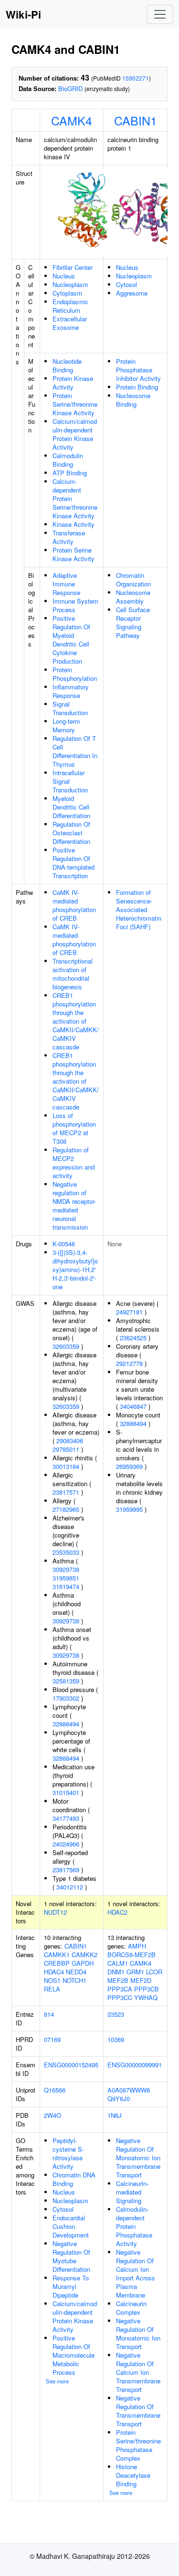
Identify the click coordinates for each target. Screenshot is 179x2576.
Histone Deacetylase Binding (133, 2475)
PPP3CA (120, 1989)
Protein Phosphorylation (75, 674)
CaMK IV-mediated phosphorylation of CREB (74, 905)
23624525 (133, 1338)
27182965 (66, 1509)
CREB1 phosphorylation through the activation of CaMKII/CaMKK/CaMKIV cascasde (76, 1021)
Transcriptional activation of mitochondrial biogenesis (73, 974)
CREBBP (57, 1963)
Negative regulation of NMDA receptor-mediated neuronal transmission (74, 1206)
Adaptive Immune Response (66, 584)
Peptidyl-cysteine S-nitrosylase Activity (68, 2153)
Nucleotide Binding (67, 365)
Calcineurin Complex (131, 2308)
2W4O (53, 2115)
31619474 (66, 1586)
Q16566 (55, 2090)
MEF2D (141, 1980)
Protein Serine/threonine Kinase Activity (75, 404)
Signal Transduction (70, 708)
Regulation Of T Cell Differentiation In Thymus (75, 751)
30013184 (66, 1466)
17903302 (66, 1698)
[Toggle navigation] (160, 14)
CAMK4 (72, 120)
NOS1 (52, 1980)
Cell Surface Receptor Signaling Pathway (133, 622)
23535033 (66, 1552)
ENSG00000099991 (135, 2065)
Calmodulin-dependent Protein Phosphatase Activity (134, 2226)
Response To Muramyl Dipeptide (71, 2286)
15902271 (136, 78)
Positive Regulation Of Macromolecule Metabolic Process (74, 2355)
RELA (52, 1989)
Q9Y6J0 (119, 2099)
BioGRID (70, 88)
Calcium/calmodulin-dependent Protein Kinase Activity (75, 434)
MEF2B (118, 1980)
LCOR (154, 1972)
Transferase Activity (69, 537)
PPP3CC (120, 1997)
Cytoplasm (67, 293)
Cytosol (126, 284)
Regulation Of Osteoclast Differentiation (71, 833)
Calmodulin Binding (68, 460)
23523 (116, 2014)
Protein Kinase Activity (73, 383)
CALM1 (118, 1963)
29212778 (129, 1363)
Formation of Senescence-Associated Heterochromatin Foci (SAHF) (139, 909)
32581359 (66, 1681)
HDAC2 (117, 1912)
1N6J (115, 2115)
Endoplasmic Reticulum (70, 306)
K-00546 (64, 1244)
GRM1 (135, 1972)
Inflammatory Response (71, 691)
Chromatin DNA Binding (74, 2179)
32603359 (66, 1346)
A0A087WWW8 (129, 2090)
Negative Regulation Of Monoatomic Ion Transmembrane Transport (138, 2158)
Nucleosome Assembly (133, 597)
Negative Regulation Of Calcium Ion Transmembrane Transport (138, 2372)
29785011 (66, 1449)
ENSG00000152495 (71, 2065)
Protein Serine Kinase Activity (74, 554)
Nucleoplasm (70, 284)
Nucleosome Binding (133, 400)
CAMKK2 (84, 1955)
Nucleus (64, 276)
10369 (116, 2039)
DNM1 (116, 1972)
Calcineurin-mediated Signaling (132, 2192)
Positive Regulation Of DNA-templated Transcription (74, 863)
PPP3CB (147, 1989)
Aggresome (132, 293)
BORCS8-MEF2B (132, 1955)
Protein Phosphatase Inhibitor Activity (138, 370)
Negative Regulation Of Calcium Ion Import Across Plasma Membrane (136, 2273)
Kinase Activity (74, 524)
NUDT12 (55, 1912)
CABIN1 (136, 120)
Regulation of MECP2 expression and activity (74, 1163)
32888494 (66, 1724)
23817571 (66, 1492)
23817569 (66, 1870)
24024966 (66, 1844)
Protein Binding (137, 387)
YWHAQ (146, 1997)
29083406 (70, 1441)
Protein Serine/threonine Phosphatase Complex (138, 2445)
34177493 (66, 1818)
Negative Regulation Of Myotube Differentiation (71, 2256)
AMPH (137, 1946)
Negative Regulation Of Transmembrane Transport (138, 2411)
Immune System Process (75, 605)
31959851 (66, 1578)
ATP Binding (70, 473)
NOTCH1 (74, 1980)
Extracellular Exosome (70, 323)
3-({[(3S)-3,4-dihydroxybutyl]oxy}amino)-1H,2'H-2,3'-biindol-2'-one (75, 1269)
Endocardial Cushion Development (71, 2226)
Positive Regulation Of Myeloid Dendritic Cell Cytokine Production (71, 640)
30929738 (66, 1569)
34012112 (70, 1887)
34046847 (133, 1406)
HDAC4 (54, 1972)
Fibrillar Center (73, 267)
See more (57, 2381)
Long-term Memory (66, 725)
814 (49, 2014)
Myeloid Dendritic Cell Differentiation (71, 807)
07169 (52, 2039)
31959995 (129, 1509)
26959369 (129, 1466)
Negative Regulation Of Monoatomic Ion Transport (138, 2334)
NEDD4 (76, 1972)
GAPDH (83, 1963)
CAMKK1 (57, 1955)
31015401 (66, 1792)
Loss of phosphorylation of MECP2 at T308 (74, 1128)
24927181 (129, 1312)
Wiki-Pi (23, 14)
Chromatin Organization (133, 580)
